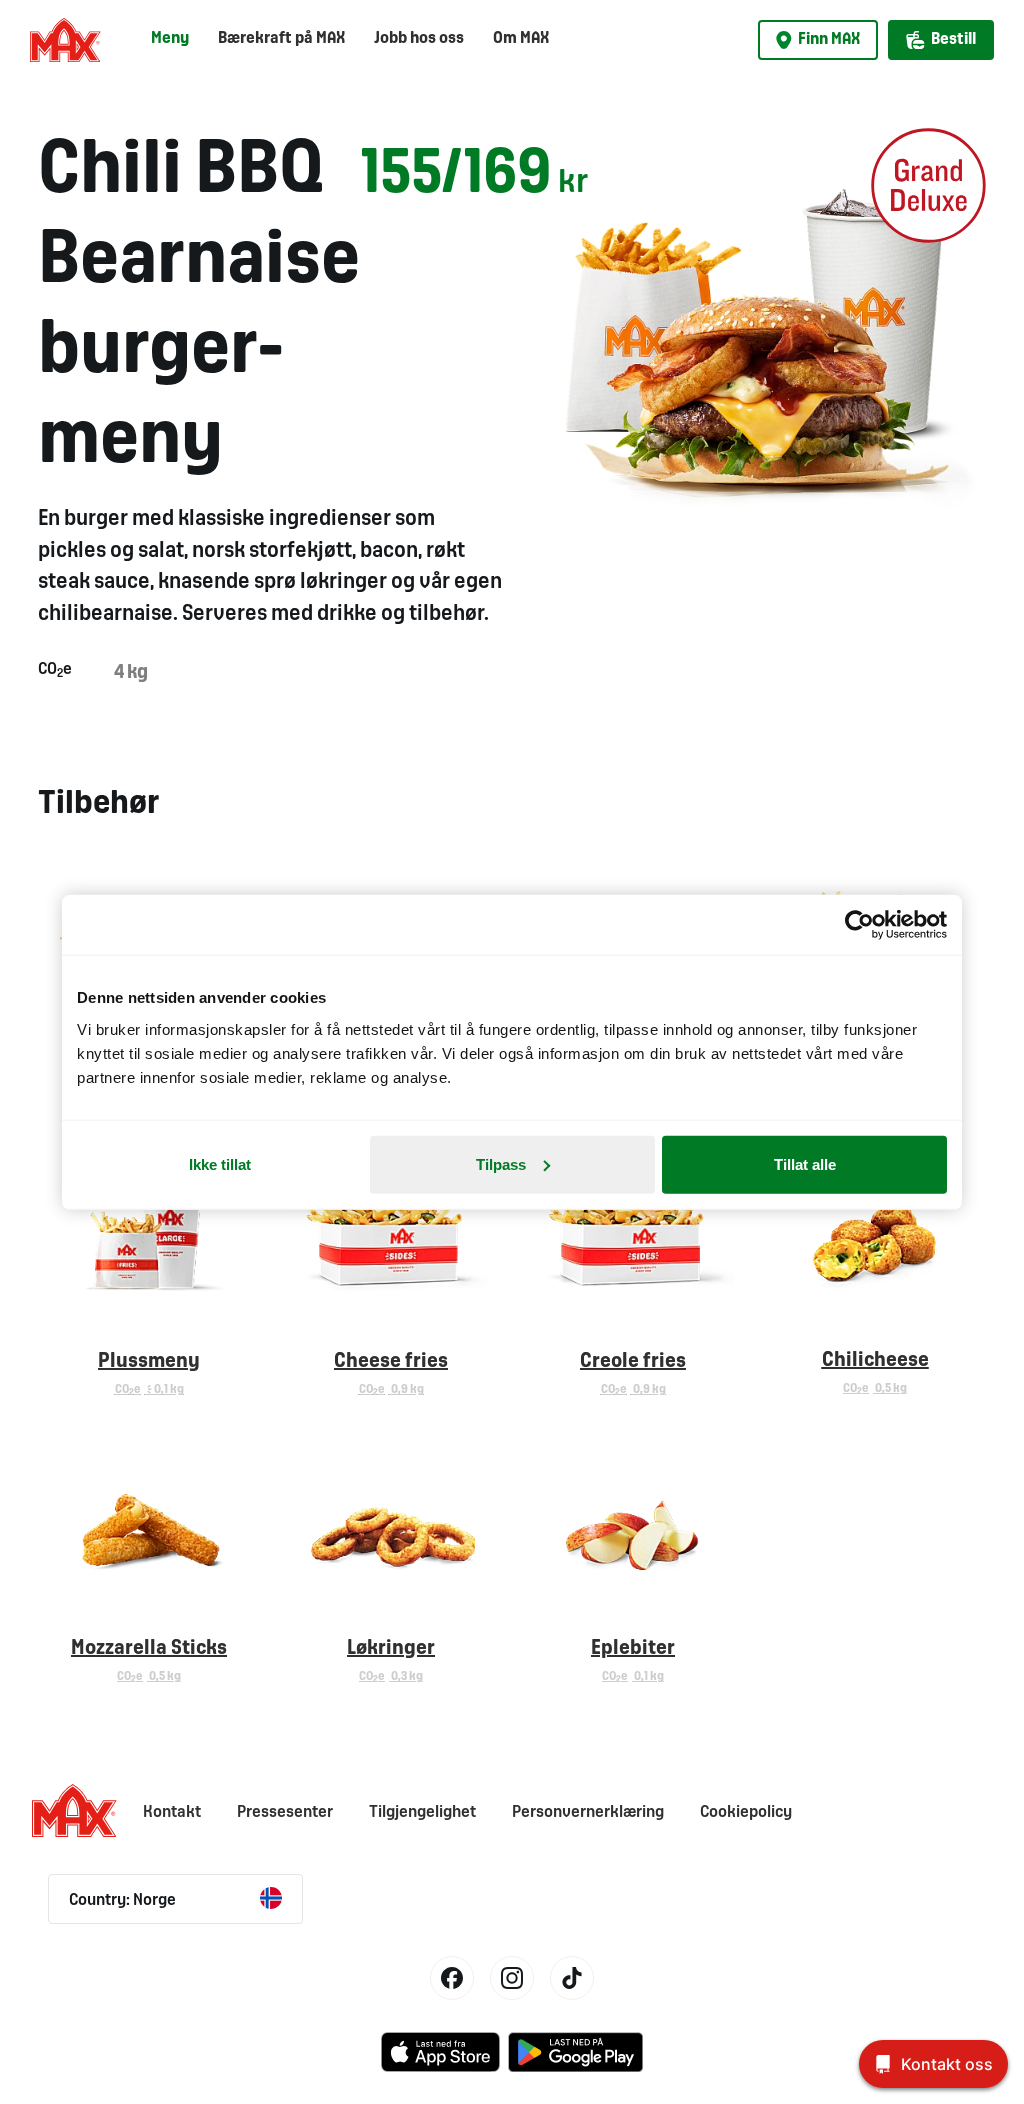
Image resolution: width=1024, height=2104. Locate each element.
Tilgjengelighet (422, 1812)
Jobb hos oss (419, 38)
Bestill (953, 39)
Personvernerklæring (588, 1812)
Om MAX (521, 38)
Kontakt (172, 1812)
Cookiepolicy (746, 1812)
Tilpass (501, 1163)
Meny (170, 38)
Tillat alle (805, 1163)
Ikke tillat (220, 1163)
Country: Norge (122, 1900)
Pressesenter (285, 1812)
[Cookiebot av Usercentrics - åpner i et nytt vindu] (859, 925)
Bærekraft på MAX (281, 38)
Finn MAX (829, 39)
